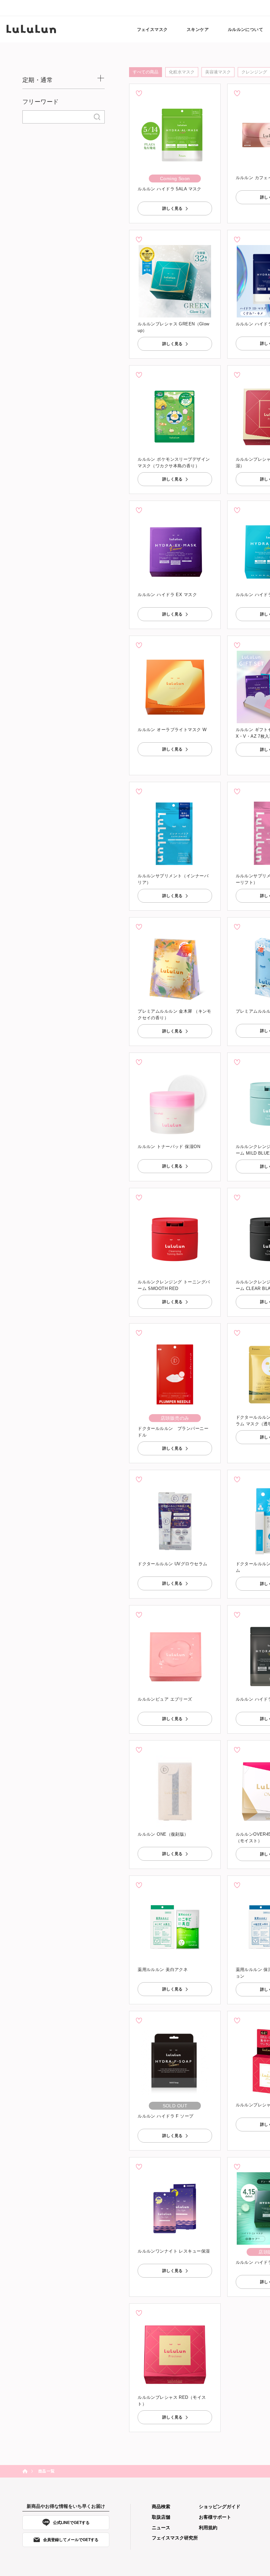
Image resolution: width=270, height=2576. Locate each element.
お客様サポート (215, 2517)
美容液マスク (218, 72)
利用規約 (208, 2528)
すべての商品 (146, 72)
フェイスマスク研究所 (175, 2538)
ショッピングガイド (220, 2507)
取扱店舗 (161, 2517)
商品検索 (161, 2507)
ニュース (161, 2528)
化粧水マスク (182, 72)
